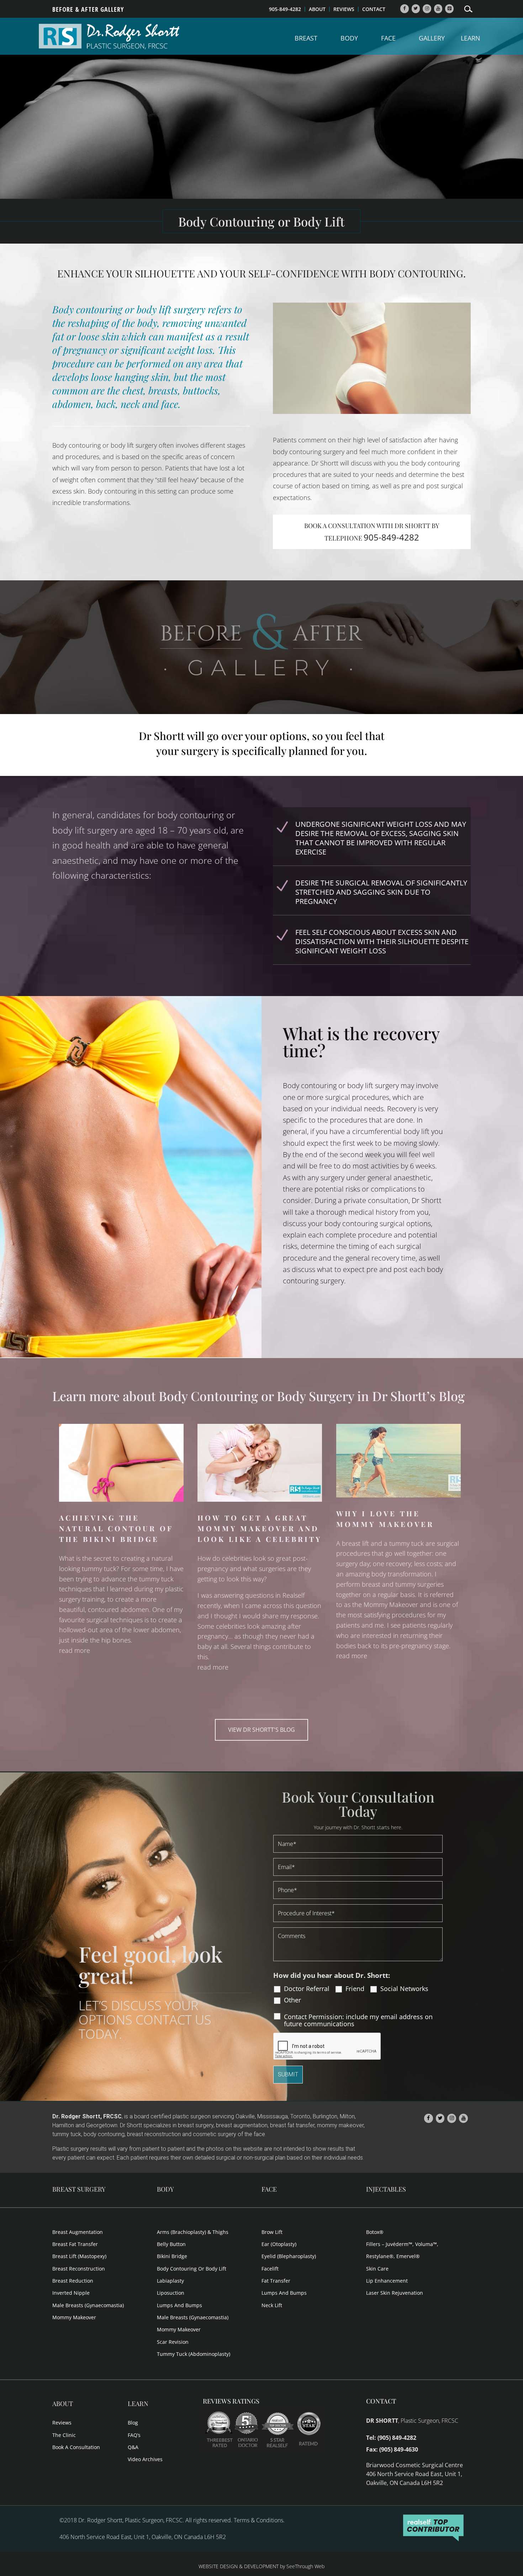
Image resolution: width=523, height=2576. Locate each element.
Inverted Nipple (71, 2293)
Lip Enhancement (387, 2281)
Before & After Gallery (88, 10)
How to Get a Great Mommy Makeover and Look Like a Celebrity (260, 1528)
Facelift (270, 2269)
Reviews (62, 2423)
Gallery (432, 39)
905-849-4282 (285, 9)
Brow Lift (272, 2232)
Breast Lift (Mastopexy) (79, 2256)
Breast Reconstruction (79, 2269)
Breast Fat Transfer (75, 2244)
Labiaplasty (170, 2281)
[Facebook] (405, 9)
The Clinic (64, 2435)
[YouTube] (438, 9)
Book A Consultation (76, 2447)
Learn (471, 39)
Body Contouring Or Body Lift (192, 2269)
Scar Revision (173, 2342)
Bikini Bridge (172, 2256)
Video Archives (145, 2459)
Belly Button (171, 2244)
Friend (355, 1989)
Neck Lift (272, 2305)
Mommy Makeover (74, 2317)
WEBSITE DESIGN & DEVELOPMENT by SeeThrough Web (261, 2566)
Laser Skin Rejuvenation (395, 2293)
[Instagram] (427, 9)
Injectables (386, 2189)
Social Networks (404, 1989)
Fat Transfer (276, 2281)
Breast (306, 39)
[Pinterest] (449, 9)
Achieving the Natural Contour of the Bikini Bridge (116, 1528)
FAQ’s (134, 2435)
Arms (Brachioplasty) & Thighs (193, 2232)
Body (349, 39)
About (63, 2404)
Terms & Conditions (258, 2520)
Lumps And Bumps (179, 2305)
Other (292, 2000)
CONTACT (374, 9)
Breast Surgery (79, 2189)
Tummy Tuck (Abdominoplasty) (194, 2354)
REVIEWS (344, 9)
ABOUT (317, 9)
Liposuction (171, 2293)
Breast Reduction (73, 2281)
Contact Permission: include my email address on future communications (358, 2020)
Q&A (133, 2447)
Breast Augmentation (78, 2232)
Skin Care (377, 2269)
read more (75, 1650)
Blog (133, 2423)
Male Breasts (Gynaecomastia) (88, 2305)
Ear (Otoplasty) (279, 2244)
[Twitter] (416, 9)
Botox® (375, 2232)
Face (388, 39)
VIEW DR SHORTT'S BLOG (261, 1730)
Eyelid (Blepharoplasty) (289, 2256)
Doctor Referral (307, 1989)
